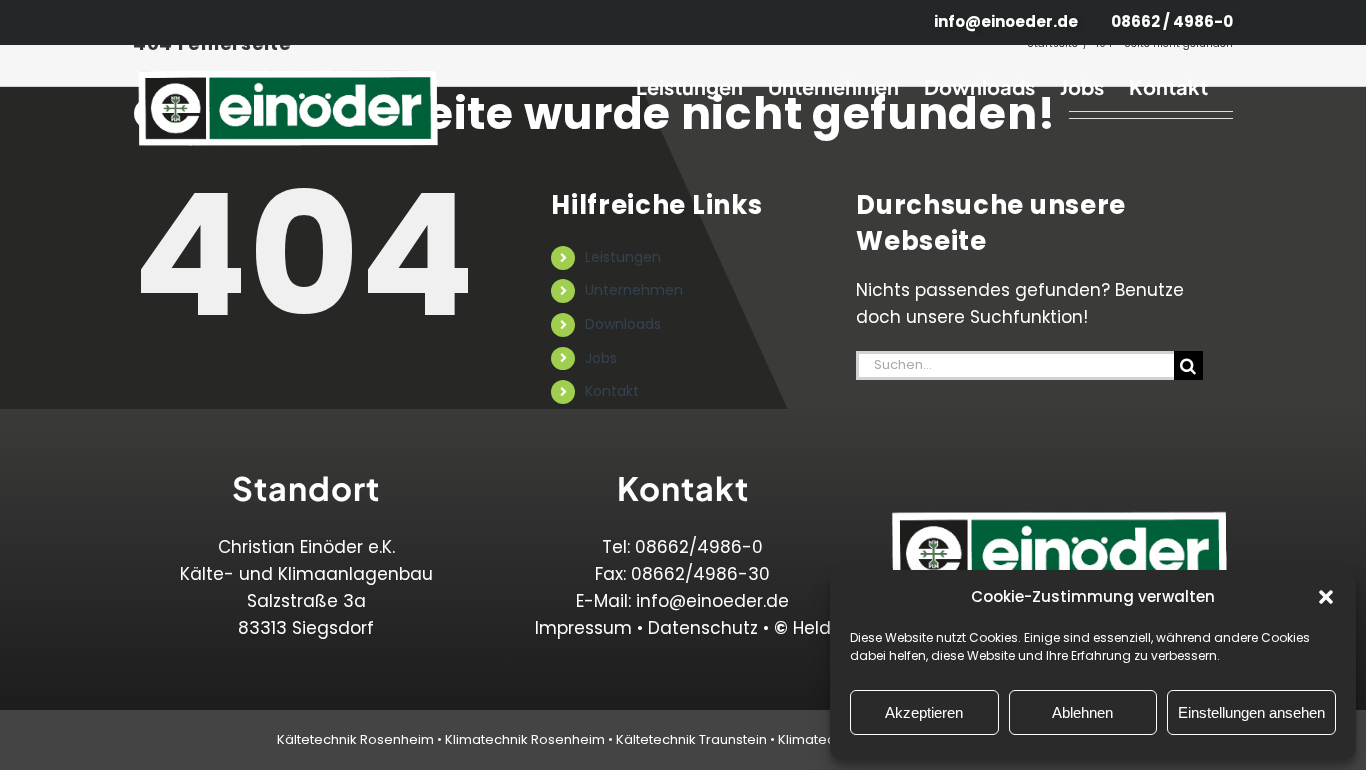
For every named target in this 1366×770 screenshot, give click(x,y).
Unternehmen (634, 290)
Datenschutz (703, 628)
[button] (1326, 597)
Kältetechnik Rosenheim (355, 739)
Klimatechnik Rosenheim (525, 739)
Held (802, 628)
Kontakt (612, 391)
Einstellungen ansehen (1251, 712)
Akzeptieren (924, 712)
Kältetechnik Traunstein (691, 739)
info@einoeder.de (712, 601)
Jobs (601, 358)
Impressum (583, 628)
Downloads (623, 324)
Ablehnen (1082, 712)
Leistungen (623, 257)
